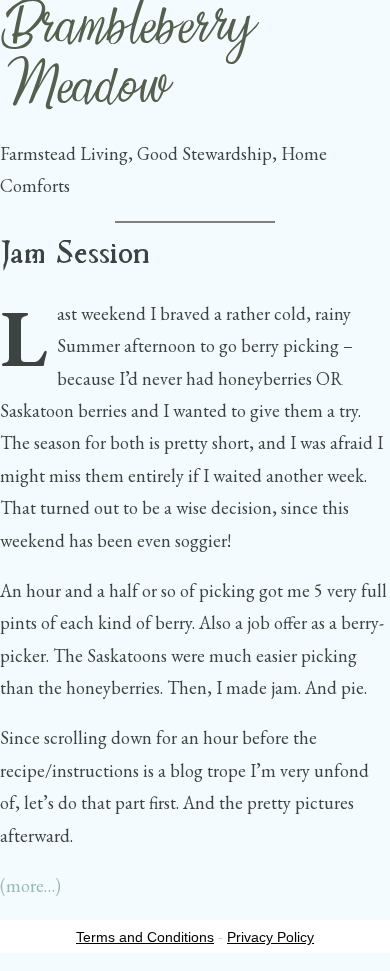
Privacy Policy (270, 937)
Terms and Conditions (145, 937)
